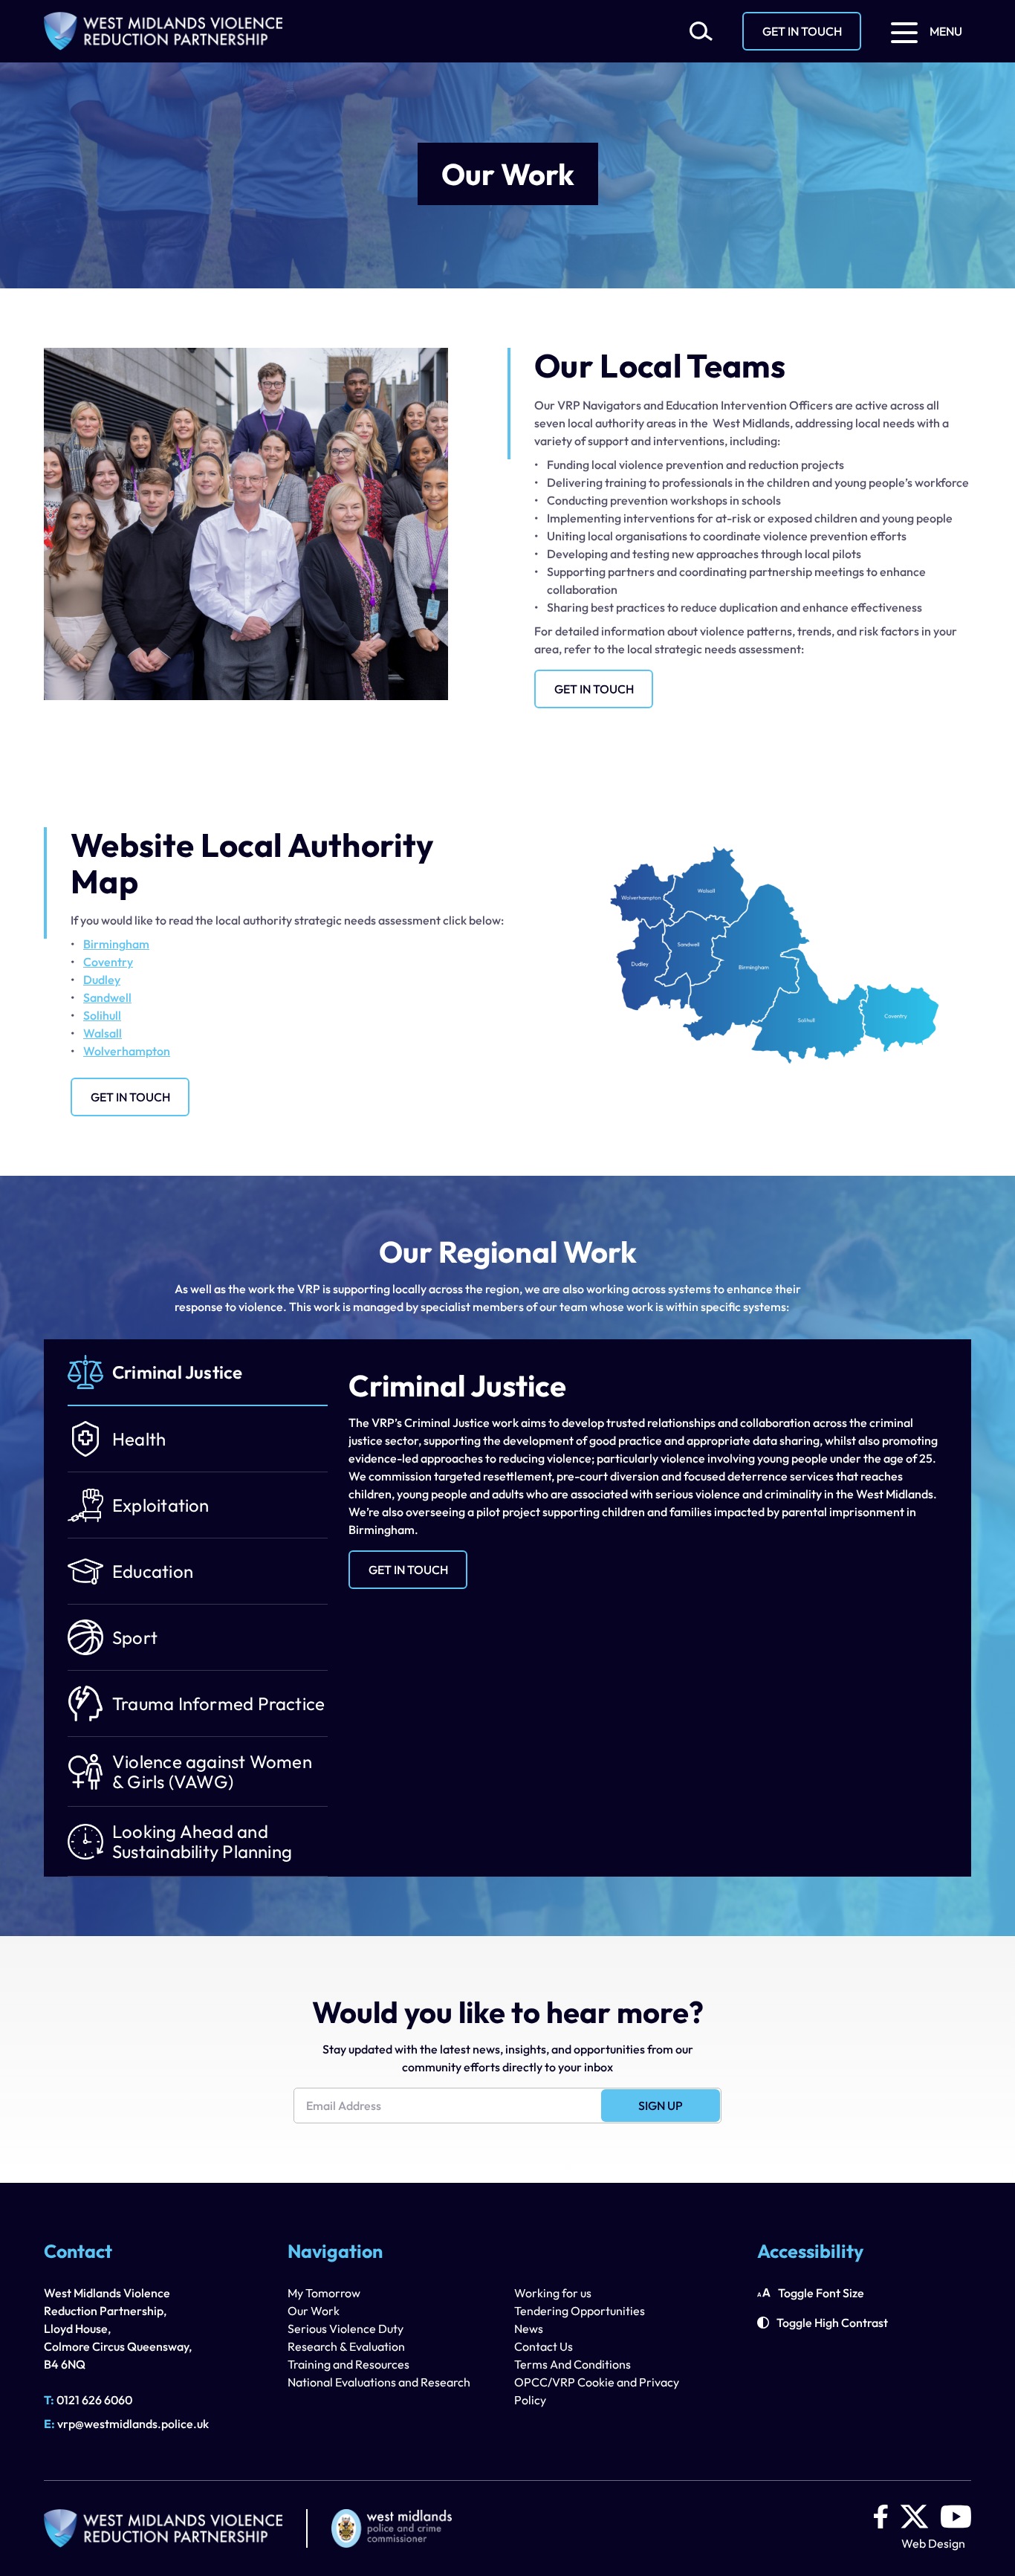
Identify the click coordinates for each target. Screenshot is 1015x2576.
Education (153, 1571)
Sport (135, 1637)
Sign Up (661, 2106)
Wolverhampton (127, 1051)
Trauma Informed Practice (218, 1703)
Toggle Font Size (821, 2293)
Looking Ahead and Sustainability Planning (202, 1841)
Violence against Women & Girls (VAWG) (212, 1771)
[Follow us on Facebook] (881, 2517)
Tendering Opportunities (580, 2311)
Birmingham (116, 944)
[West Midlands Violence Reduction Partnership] (163, 31)
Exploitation (161, 1505)
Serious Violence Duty (346, 2329)
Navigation (335, 2253)
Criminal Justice (178, 1372)
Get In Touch (802, 31)
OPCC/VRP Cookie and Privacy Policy (597, 2391)
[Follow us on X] (914, 2517)
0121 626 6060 (88, 2400)
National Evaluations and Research (379, 2382)
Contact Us (544, 2346)
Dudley (102, 980)
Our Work (314, 2311)
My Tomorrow (324, 2293)
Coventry (108, 962)
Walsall (103, 1033)
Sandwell (107, 997)
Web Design (933, 2543)
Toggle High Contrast (832, 2323)
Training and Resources (348, 2364)
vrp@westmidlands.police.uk (126, 2424)
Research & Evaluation (346, 2346)
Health (139, 1439)
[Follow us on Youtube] (956, 2517)
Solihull (102, 1015)
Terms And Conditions (573, 2364)
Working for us (553, 2293)
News (529, 2329)
